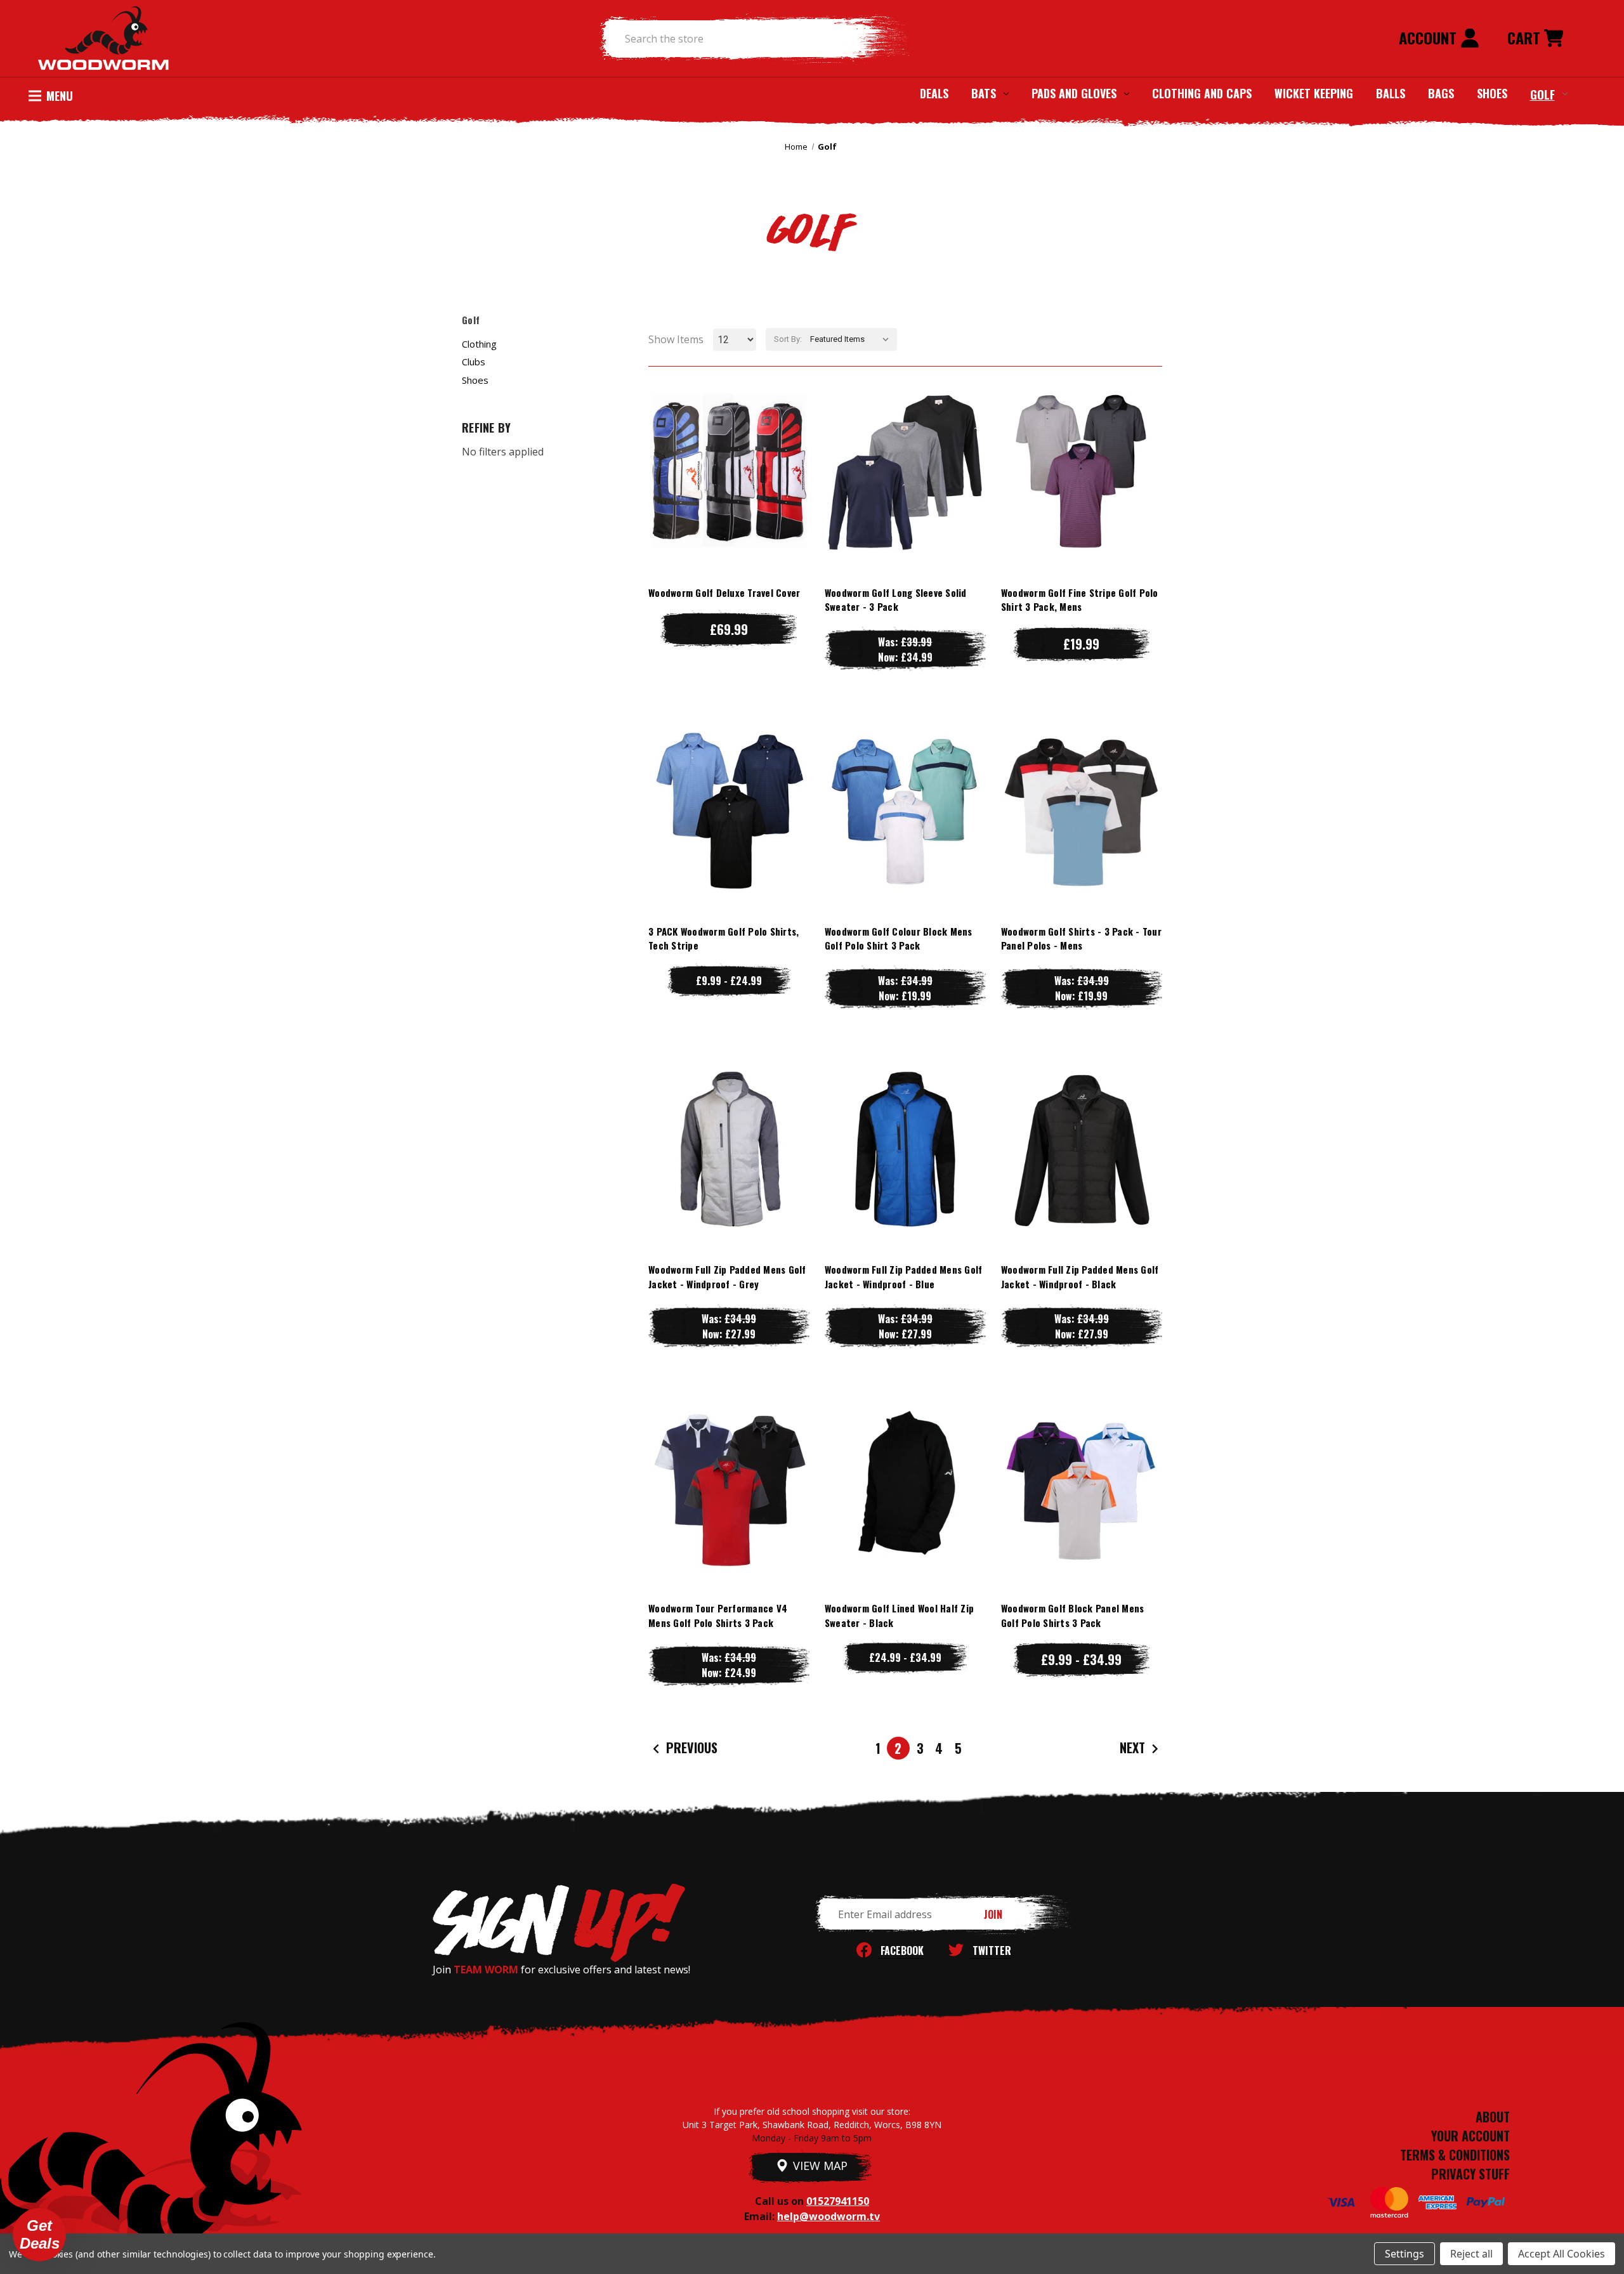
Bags (1441, 93)
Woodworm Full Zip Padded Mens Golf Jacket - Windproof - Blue (904, 1277)
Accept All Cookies (1562, 2254)
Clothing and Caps (1202, 93)
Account (1430, 37)
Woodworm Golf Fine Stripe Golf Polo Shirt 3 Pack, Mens (1080, 600)
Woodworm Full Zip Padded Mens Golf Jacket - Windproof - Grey (727, 1277)
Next (1134, 1748)
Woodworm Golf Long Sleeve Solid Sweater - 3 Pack (896, 600)
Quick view (729, 446)
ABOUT (1493, 2117)
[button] (39, 2235)
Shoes (1492, 93)
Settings (1405, 2254)
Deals (934, 93)
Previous (690, 1748)
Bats (984, 93)
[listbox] (852, 339)
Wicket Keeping (1314, 93)
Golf (1542, 94)
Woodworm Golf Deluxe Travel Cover (724, 592)
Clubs (474, 362)
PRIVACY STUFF (1470, 2174)
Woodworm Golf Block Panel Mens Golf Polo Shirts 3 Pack (1073, 1615)
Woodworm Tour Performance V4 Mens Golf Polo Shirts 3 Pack (718, 1615)
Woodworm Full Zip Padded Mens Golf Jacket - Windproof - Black (1080, 1277)
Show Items (676, 339)
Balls (1391, 93)
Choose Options (729, 497)
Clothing (479, 344)
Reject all (1471, 2254)
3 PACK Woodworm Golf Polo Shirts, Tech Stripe (724, 938)
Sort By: (788, 339)
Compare (723, 472)
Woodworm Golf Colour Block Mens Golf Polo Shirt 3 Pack (899, 938)
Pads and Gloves (1074, 93)
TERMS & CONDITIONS (1455, 2155)
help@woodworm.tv (828, 2216)
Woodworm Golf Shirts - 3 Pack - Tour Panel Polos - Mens (1081, 938)
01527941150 (838, 2201)
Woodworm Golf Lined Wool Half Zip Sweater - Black (899, 1615)
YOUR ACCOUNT (1470, 2136)
